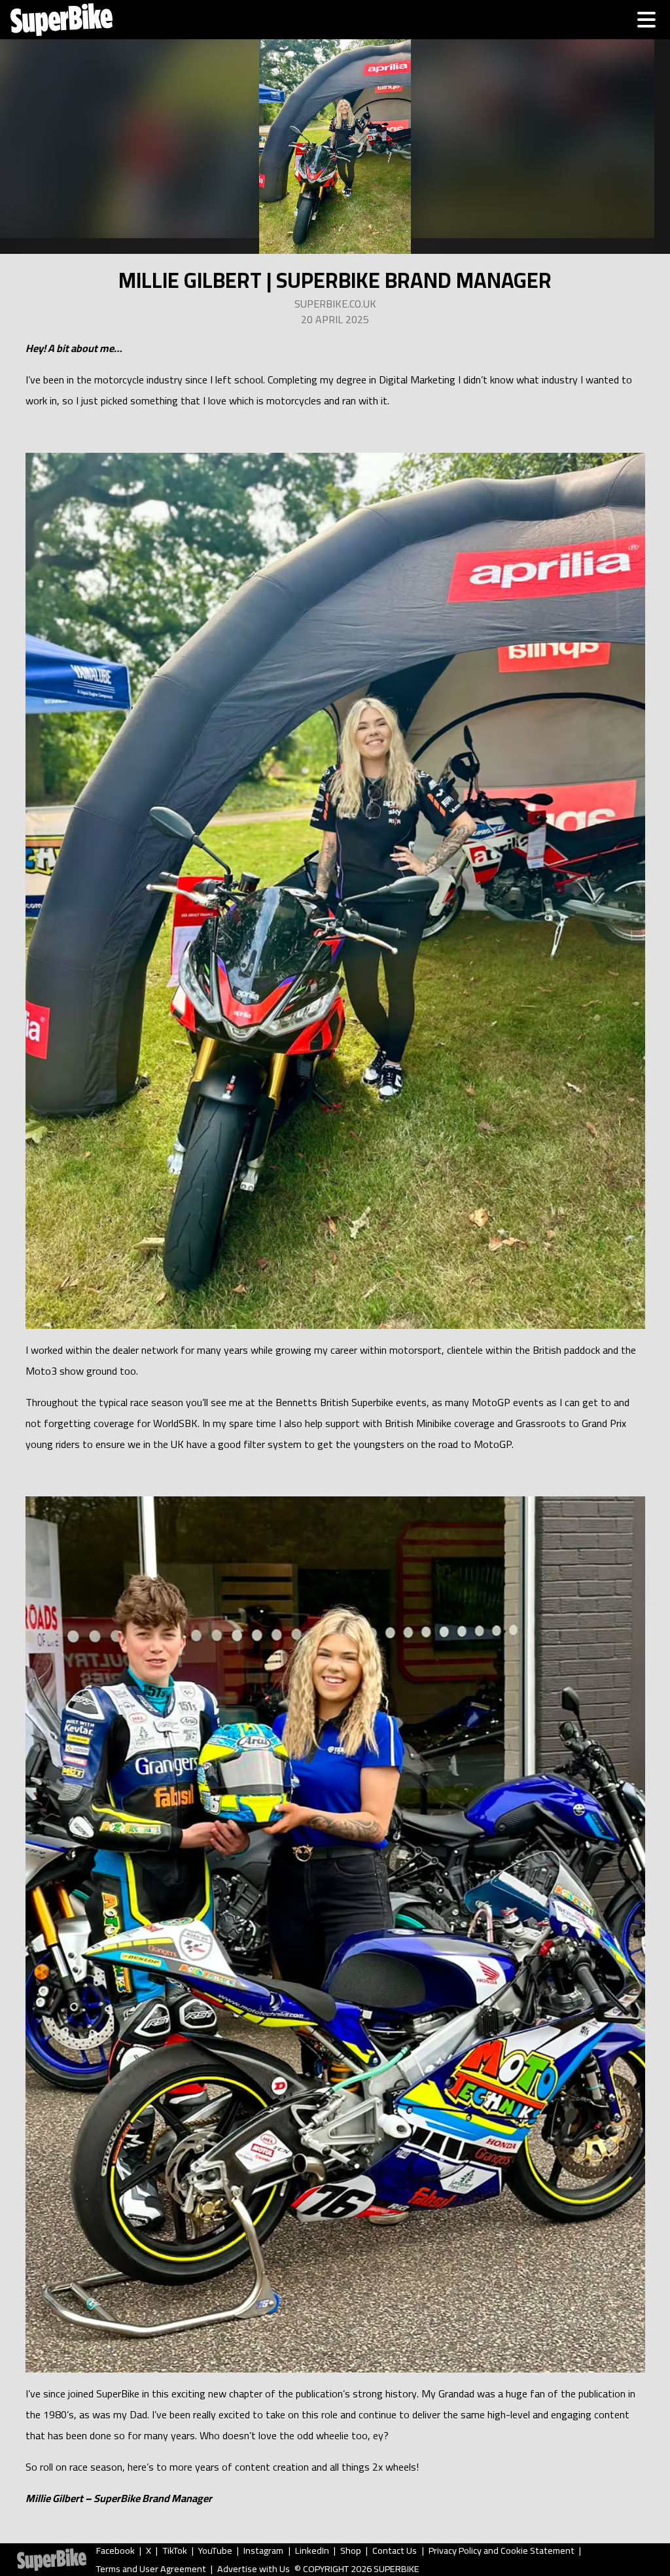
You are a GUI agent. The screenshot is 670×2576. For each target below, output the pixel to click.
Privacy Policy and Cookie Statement (502, 2550)
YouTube (215, 2550)
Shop (351, 2550)
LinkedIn (312, 2550)
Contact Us (395, 2550)
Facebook (115, 2550)
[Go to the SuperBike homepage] (62, 20)
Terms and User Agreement (151, 2569)
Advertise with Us (254, 2569)
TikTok (175, 2550)
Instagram (263, 2550)
